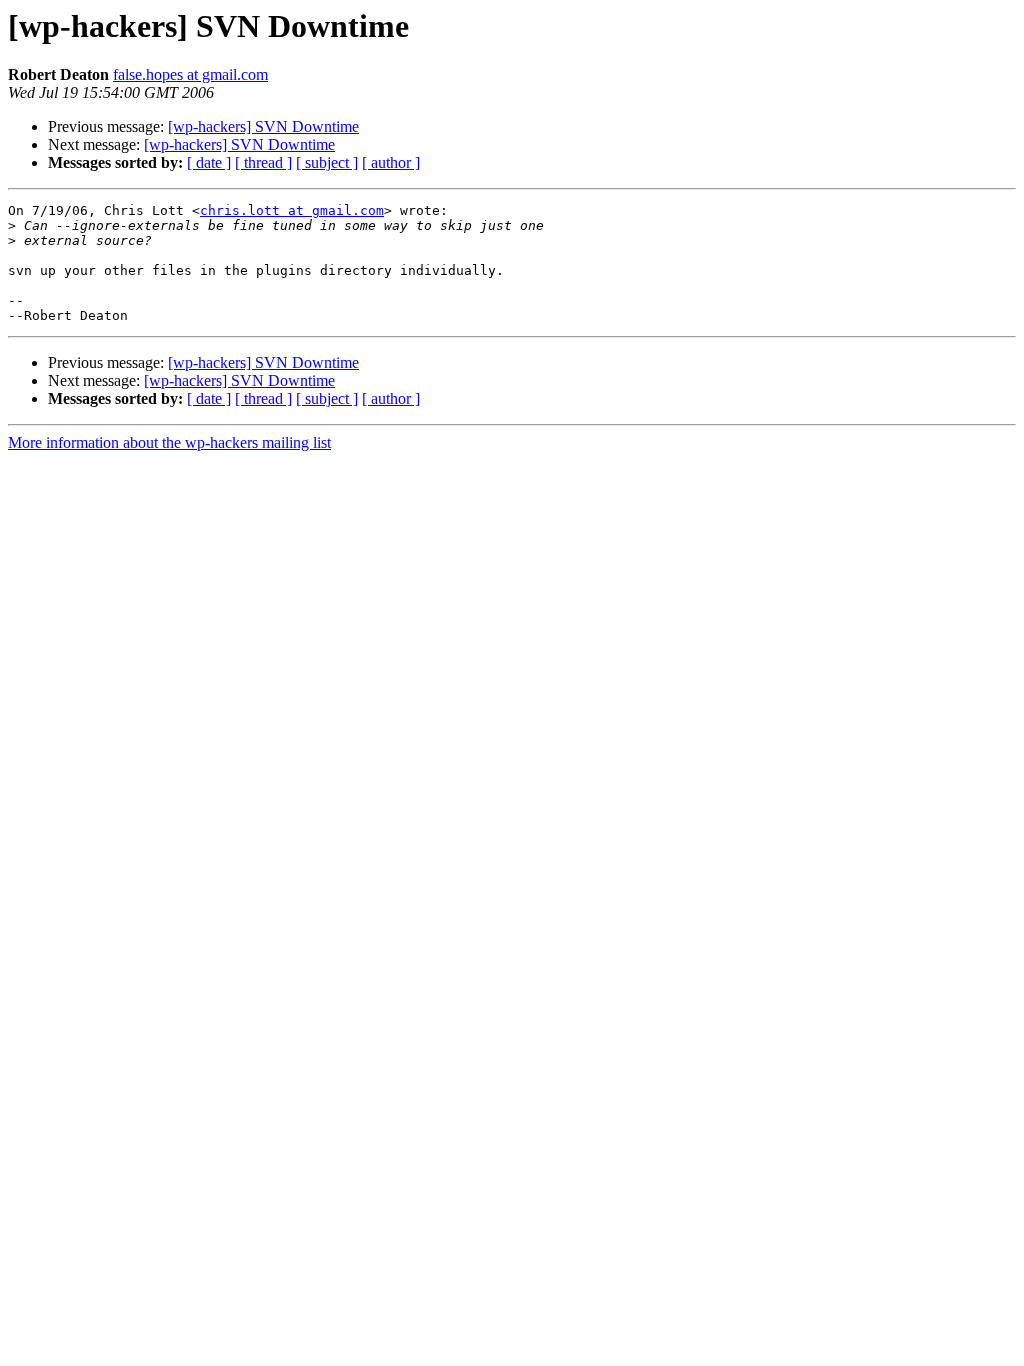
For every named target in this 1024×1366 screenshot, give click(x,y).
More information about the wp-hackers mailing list (169, 442)
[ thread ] (263, 162)
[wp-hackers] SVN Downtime (263, 126)
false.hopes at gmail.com (190, 74)
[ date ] (209, 162)
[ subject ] (327, 162)
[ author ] (391, 162)
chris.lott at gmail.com (292, 210)
